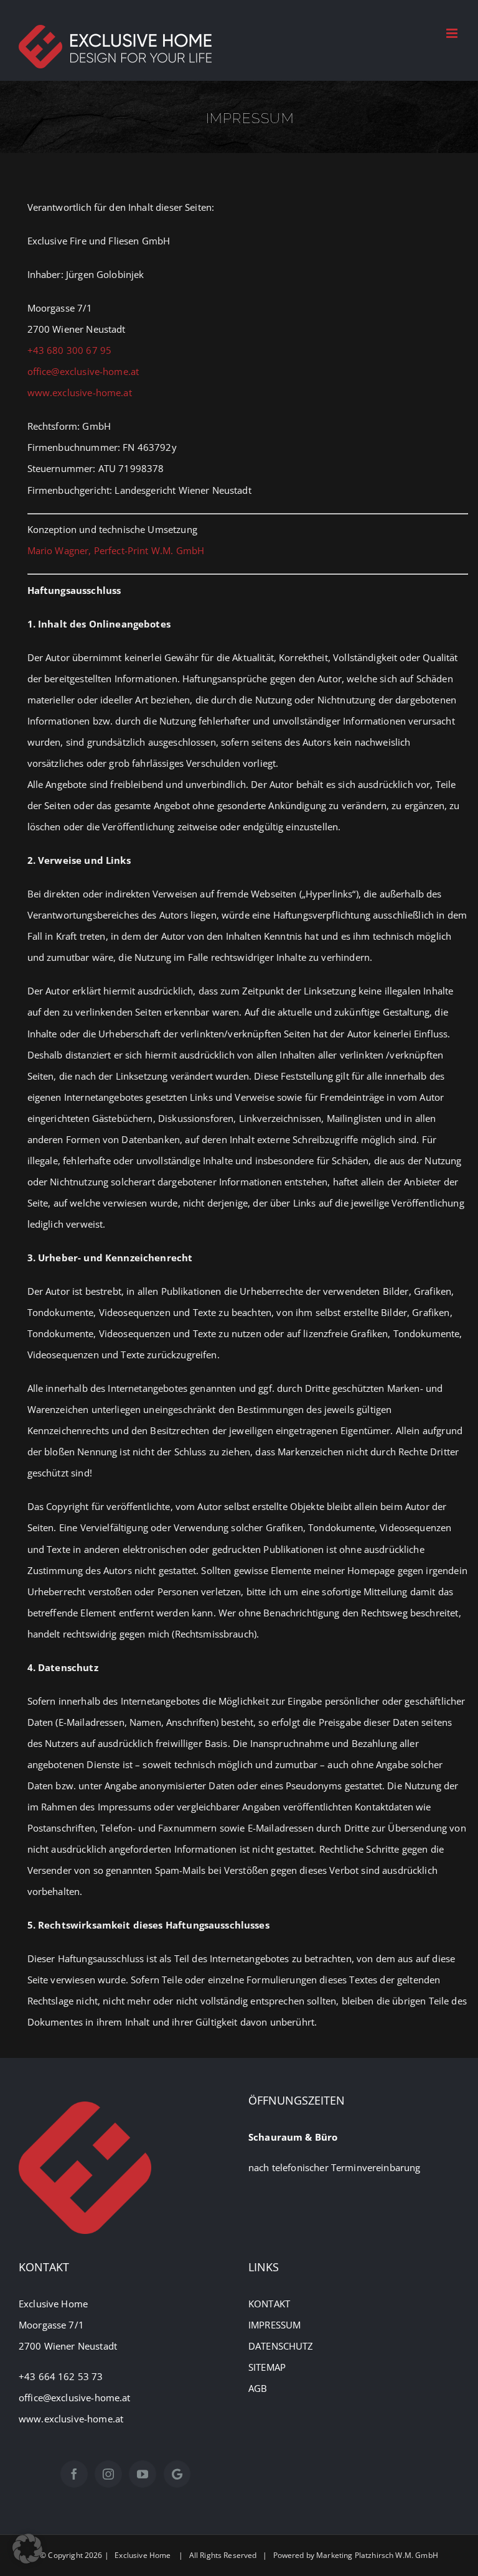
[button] (27, 2549)
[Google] (177, 2474)
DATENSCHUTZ (281, 2346)
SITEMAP (267, 2367)
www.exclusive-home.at (80, 392)
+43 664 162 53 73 (62, 2376)
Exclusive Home (143, 2555)
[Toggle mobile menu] (453, 33)
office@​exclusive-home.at (83, 371)
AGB (258, 2388)
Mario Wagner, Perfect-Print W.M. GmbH (116, 550)
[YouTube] (143, 2474)
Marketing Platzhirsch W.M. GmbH (377, 2555)
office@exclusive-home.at (75, 2398)
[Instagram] (108, 2474)
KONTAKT (269, 2304)
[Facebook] (74, 2474)
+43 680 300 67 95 (70, 350)
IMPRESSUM (274, 2325)
